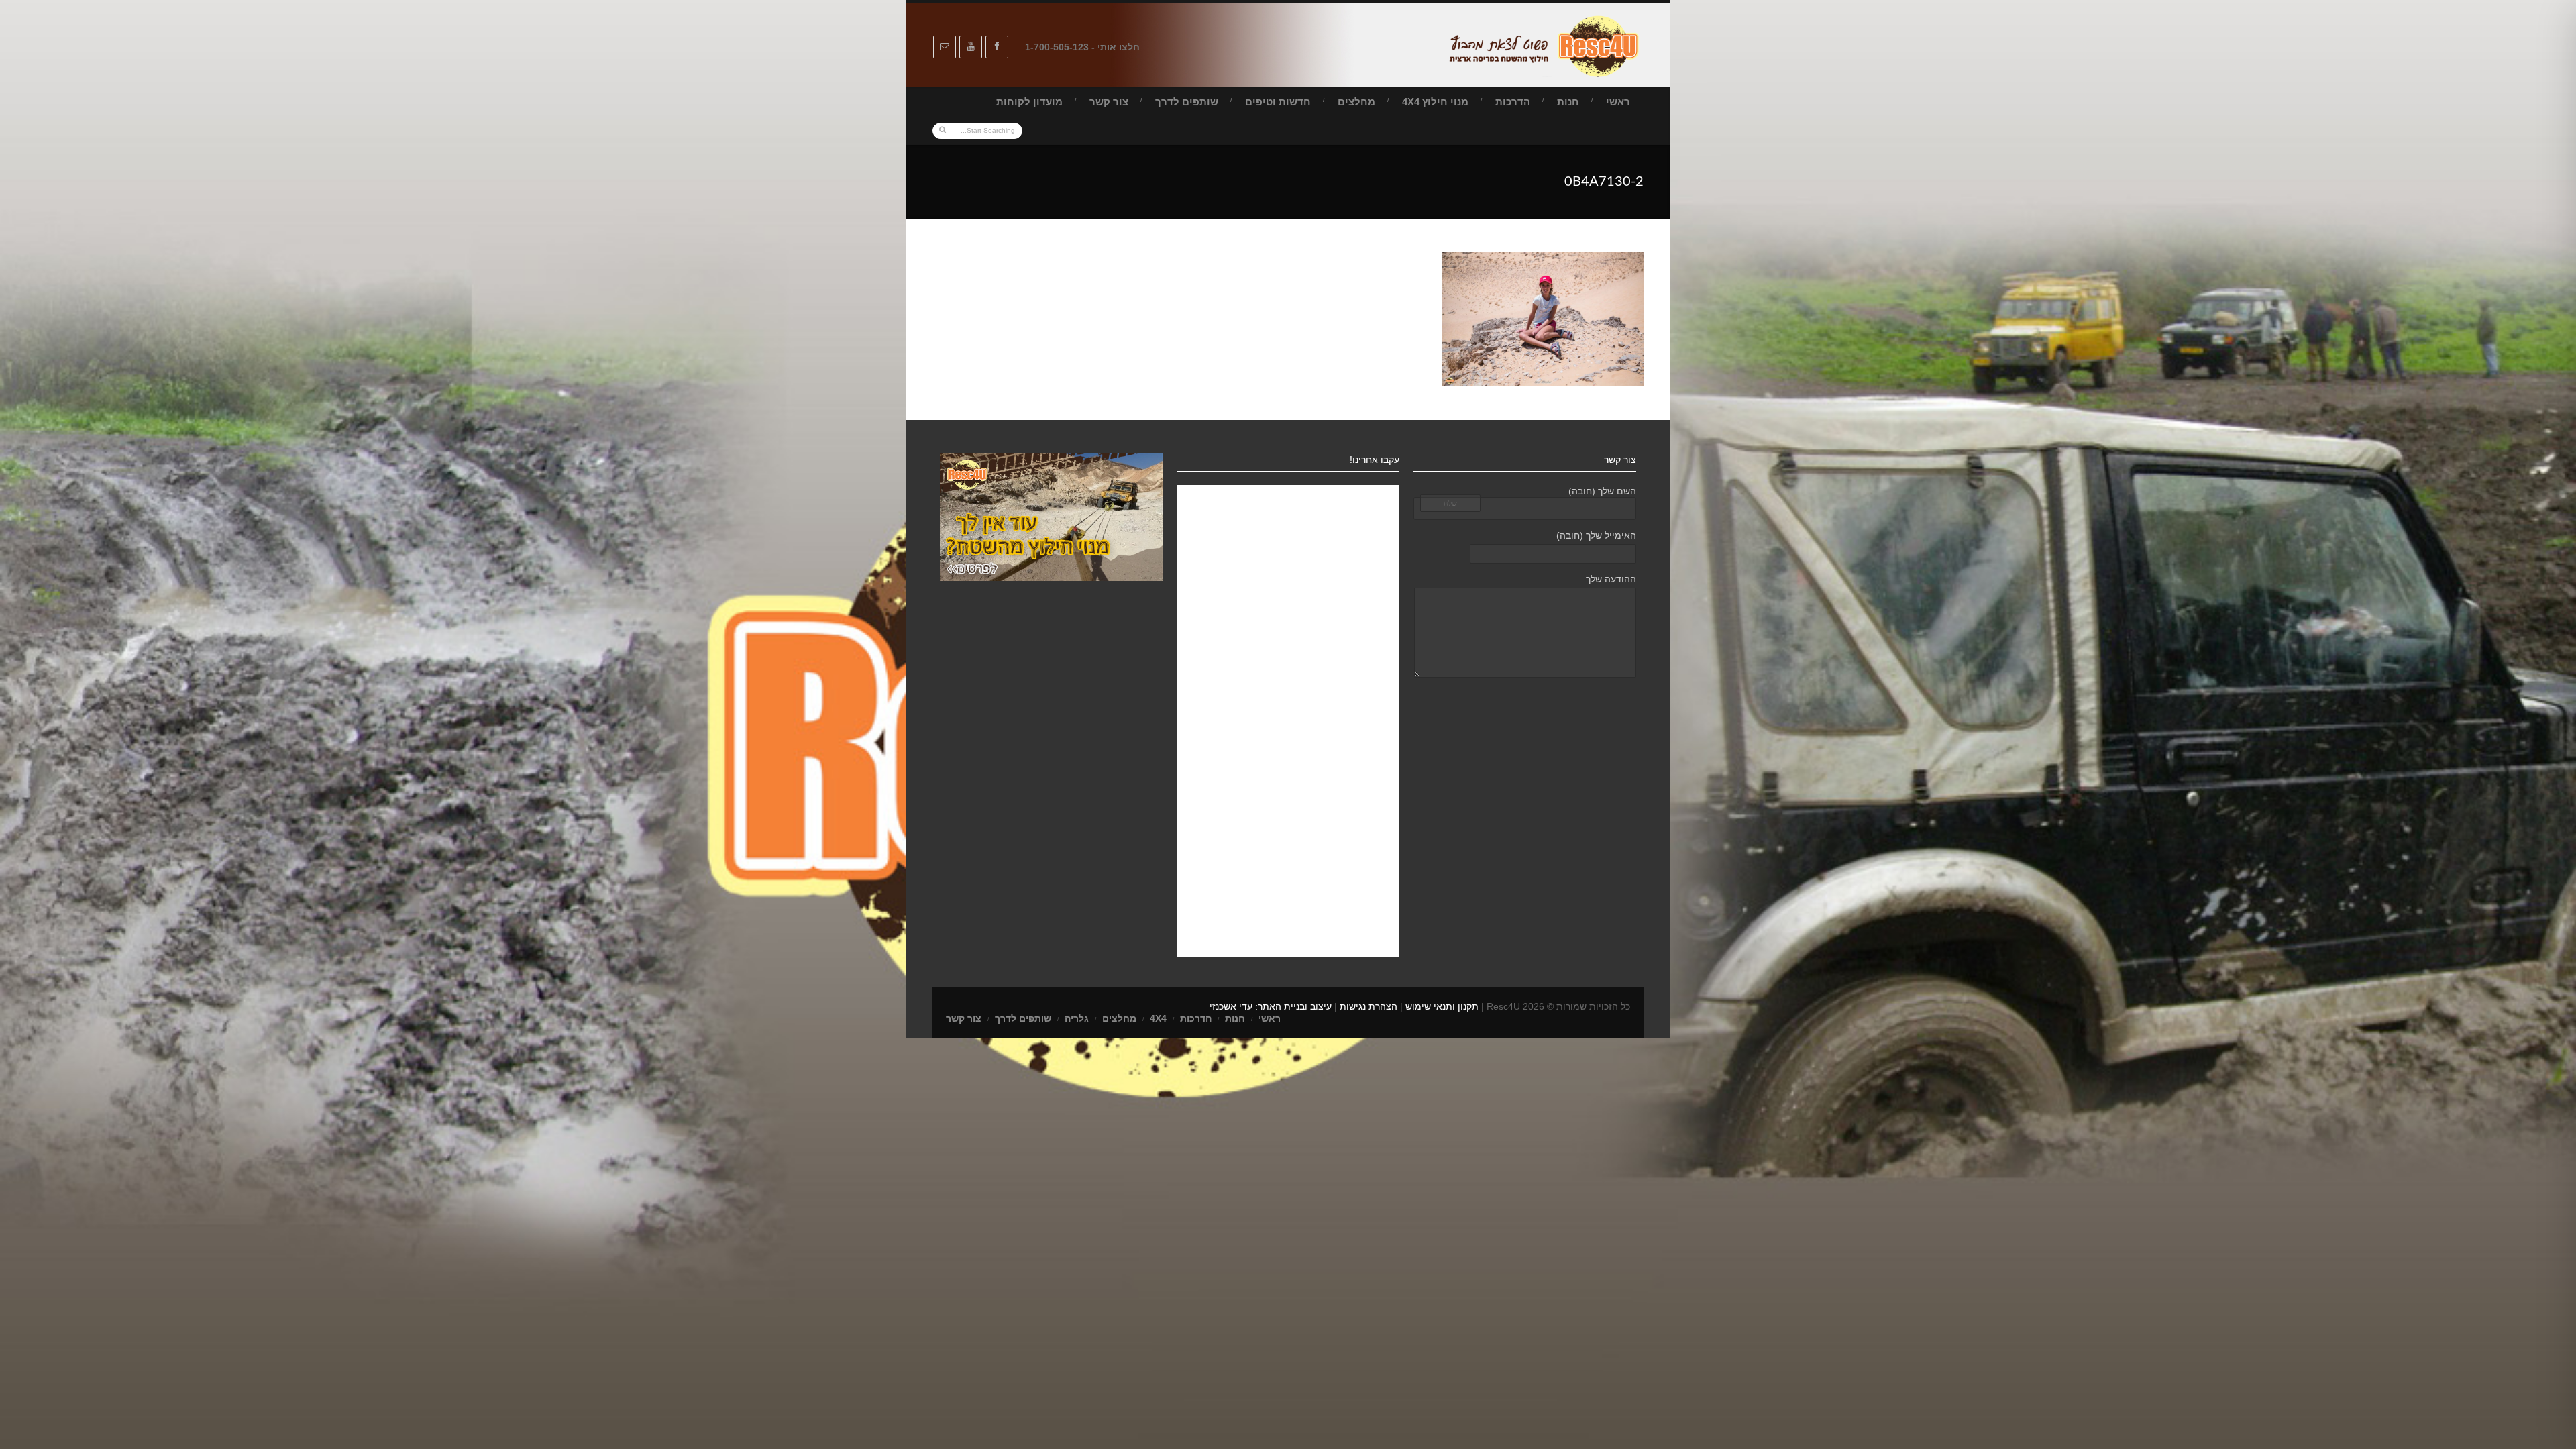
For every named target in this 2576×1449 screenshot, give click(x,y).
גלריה (1077, 1018)
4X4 (1158, 1018)
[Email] (945, 47)
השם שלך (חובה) (1602, 491)
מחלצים (1356, 102)
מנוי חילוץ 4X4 (1435, 102)
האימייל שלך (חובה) (1596, 535)
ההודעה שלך (1611, 579)
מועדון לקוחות (1029, 102)
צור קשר (1109, 102)
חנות (1568, 102)
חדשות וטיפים (1278, 102)
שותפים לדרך (1187, 102)
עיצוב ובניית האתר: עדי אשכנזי (1271, 1006)
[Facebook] (997, 47)
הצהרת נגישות (1368, 1006)
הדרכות (1513, 102)
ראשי (1618, 102)
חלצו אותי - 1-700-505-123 (1082, 47)
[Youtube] (971, 47)
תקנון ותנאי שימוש (1442, 1006)
